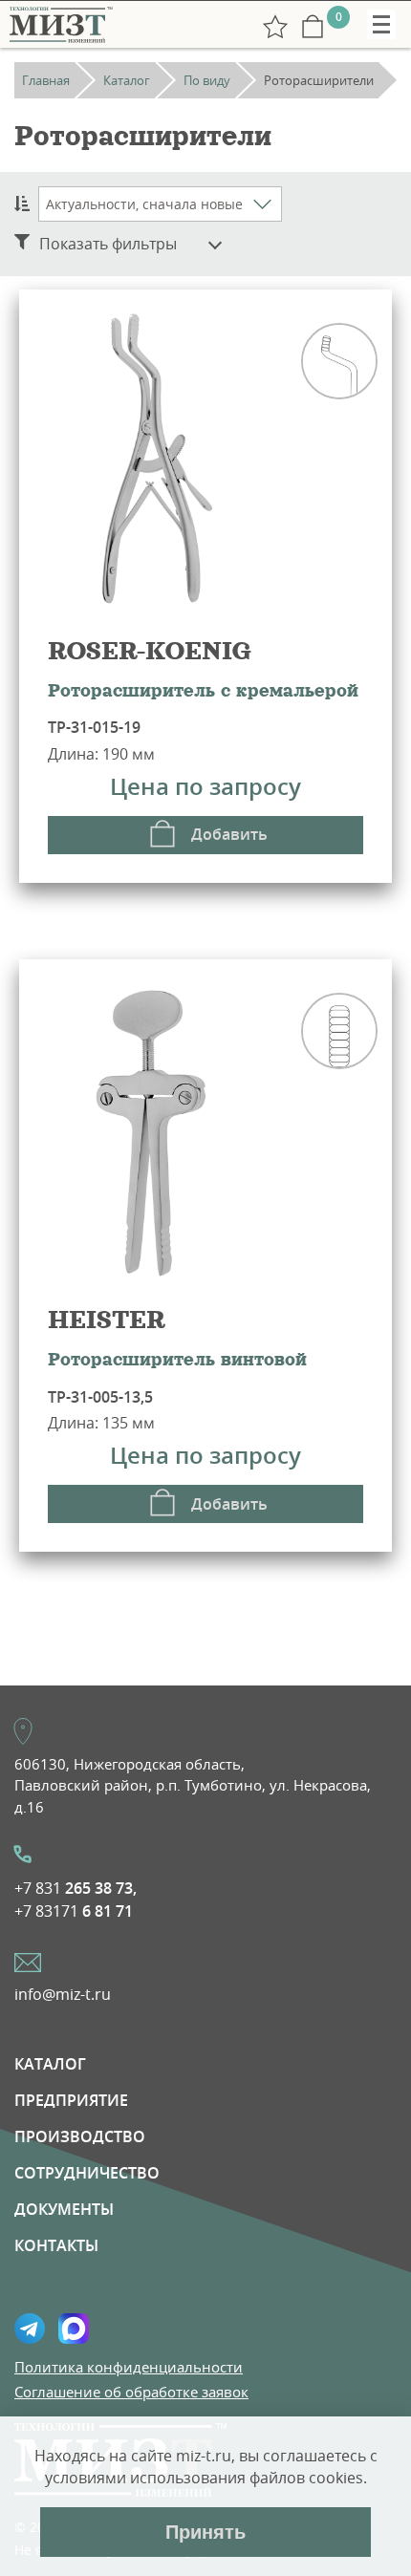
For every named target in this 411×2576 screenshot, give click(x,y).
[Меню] (381, 24)
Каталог (50, 2064)
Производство (80, 2136)
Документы (64, 2209)
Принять (205, 2532)
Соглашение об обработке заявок (131, 2392)
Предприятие (71, 2100)
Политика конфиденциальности (129, 2367)
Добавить (229, 834)
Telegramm (30, 2329)
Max (74, 2329)
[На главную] (60, 24)
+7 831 (76, 1888)
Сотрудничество (87, 2173)
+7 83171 (74, 1911)
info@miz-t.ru (63, 1994)
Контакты (56, 2245)
